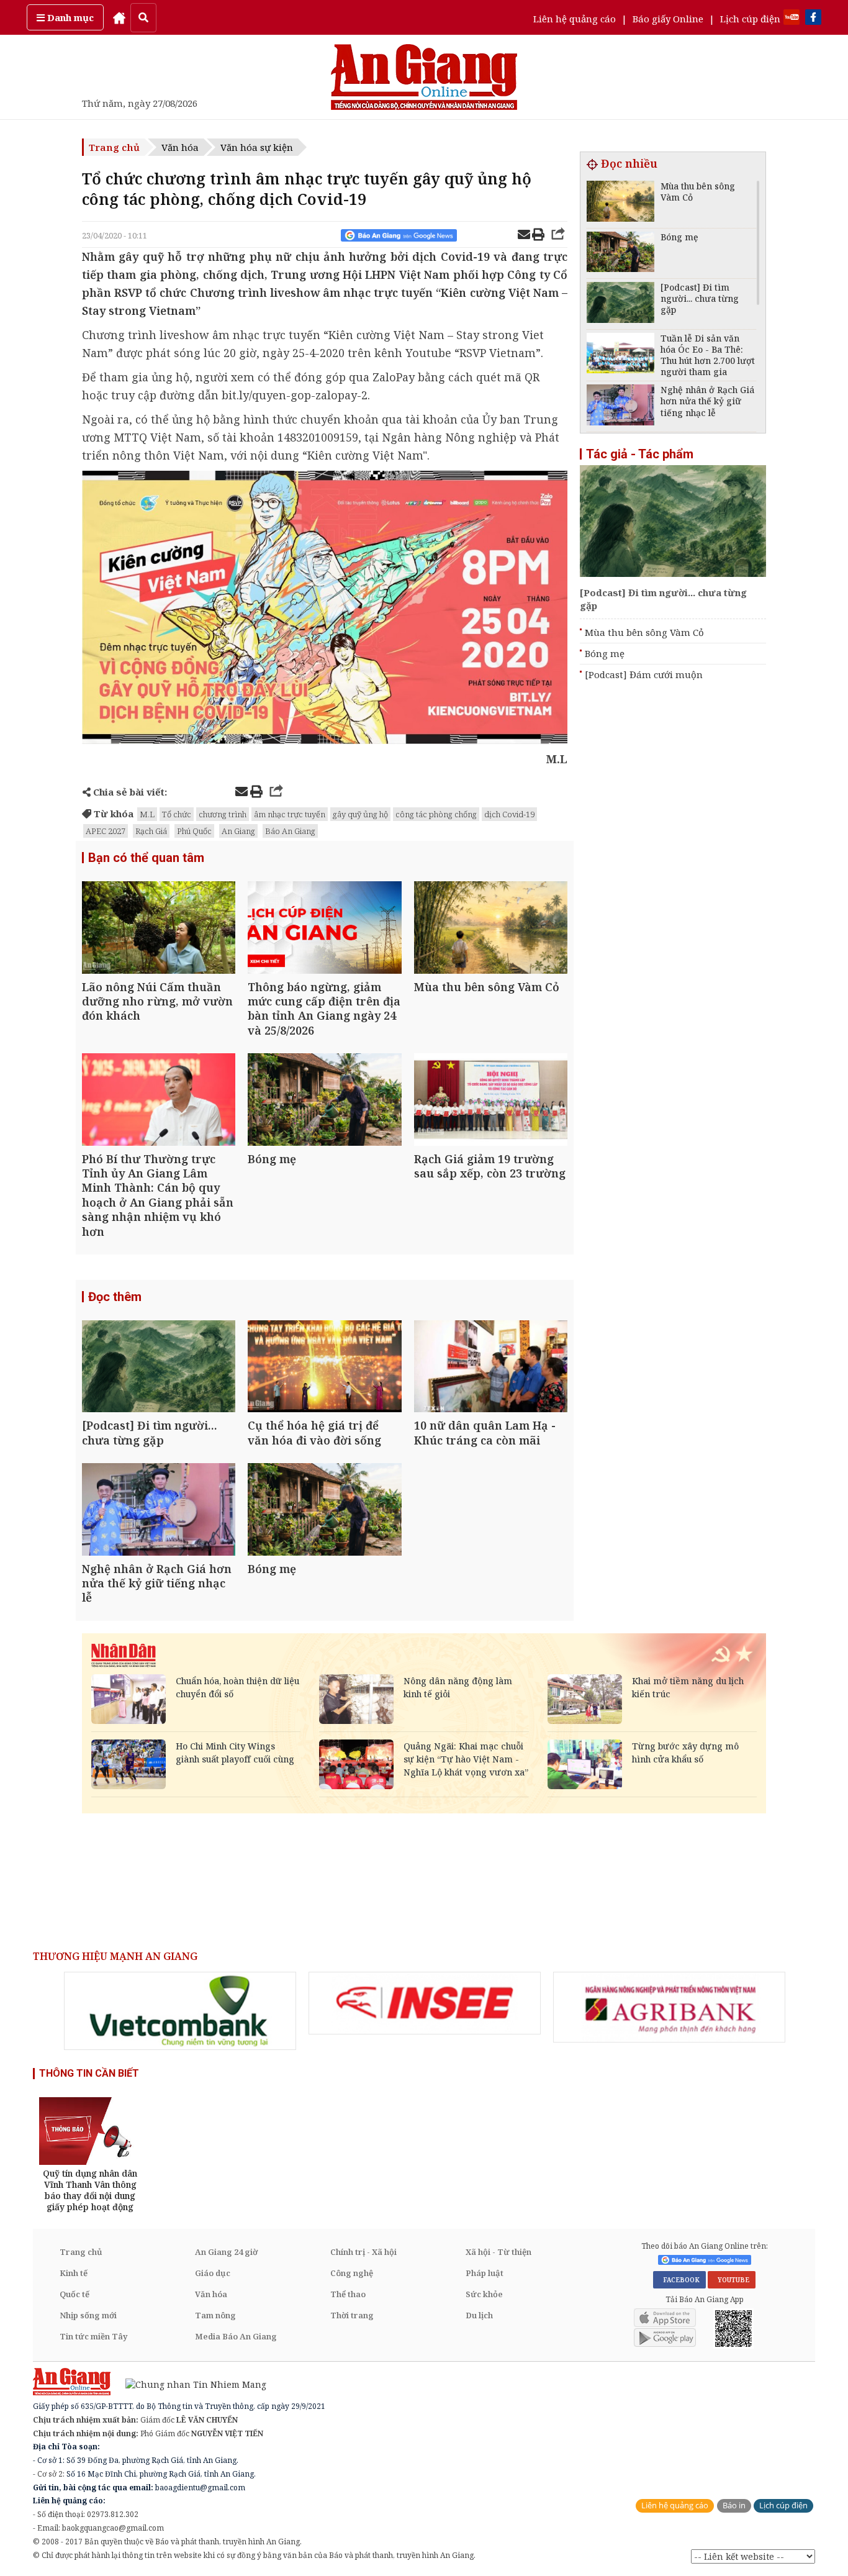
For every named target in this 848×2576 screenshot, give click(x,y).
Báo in (734, 2506)
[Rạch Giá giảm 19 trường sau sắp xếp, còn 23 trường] (491, 1101)
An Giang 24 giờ (226, 2252)
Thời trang (352, 2315)
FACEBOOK (679, 2280)
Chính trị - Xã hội (363, 2252)
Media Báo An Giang (236, 2336)
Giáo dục (213, 2273)
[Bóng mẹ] (324, 1101)
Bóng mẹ (605, 653)
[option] (180, 2011)
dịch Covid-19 (509, 814)
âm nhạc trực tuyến (290, 814)
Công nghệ (352, 2273)
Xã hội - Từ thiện (498, 2252)
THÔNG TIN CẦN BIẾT (89, 2073)
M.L (147, 814)
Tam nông (215, 2315)
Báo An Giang (290, 831)
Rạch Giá (151, 831)
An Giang (238, 831)
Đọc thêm (115, 1297)
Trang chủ (114, 147)
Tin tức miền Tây (93, 2336)
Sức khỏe (484, 2294)
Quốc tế (74, 2294)
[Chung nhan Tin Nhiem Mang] (190, 2384)
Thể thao (348, 2294)
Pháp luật (485, 2273)
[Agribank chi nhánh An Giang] (669, 2007)
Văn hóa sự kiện (257, 147)
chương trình (223, 814)
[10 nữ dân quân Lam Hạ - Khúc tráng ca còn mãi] (491, 1368)
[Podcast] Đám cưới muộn (644, 674)
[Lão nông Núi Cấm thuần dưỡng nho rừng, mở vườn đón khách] (159, 929)
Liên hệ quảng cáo (575, 19)
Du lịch (479, 2315)
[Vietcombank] (180, 2011)
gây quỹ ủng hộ (360, 814)
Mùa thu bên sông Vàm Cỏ (644, 632)
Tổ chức (177, 814)
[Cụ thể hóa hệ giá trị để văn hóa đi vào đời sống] (324, 1368)
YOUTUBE (732, 2280)
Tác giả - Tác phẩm (640, 454)
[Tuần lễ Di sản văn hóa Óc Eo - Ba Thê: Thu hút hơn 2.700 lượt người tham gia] (620, 355)
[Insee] (425, 2003)
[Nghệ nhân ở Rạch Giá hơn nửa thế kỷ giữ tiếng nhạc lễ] (159, 1511)
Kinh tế (74, 2273)
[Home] (119, 17)
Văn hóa (180, 147)
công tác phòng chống (436, 814)
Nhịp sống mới (88, 2315)
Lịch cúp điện (750, 19)
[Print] (538, 236)
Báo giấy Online (668, 19)
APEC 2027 (106, 831)
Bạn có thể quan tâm (146, 858)
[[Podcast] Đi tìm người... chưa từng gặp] (159, 1368)
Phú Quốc (194, 831)
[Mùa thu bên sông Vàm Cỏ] (491, 929)
